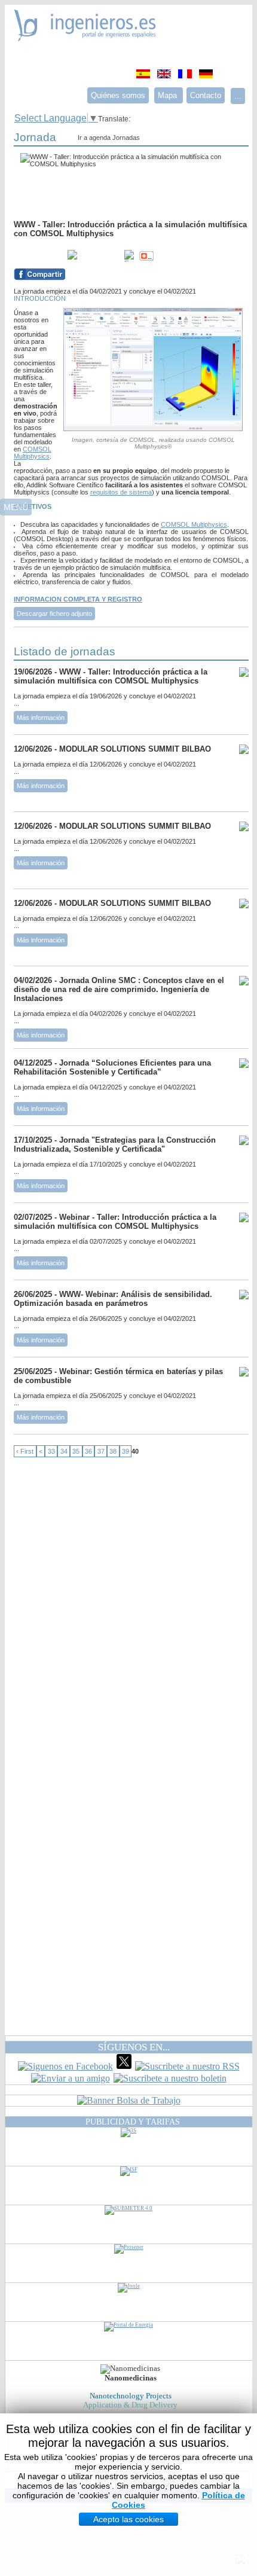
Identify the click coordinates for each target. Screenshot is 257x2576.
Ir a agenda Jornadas (109, 138)
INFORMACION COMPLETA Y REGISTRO (78, 599)
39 (126, 1451)
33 (51, 1451)
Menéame (38, 256)
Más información (41, 718)
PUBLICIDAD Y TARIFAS (133, 2122)
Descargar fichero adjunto (54, 614)
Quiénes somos (118, 95)
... (238, 96)
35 (76, 1451)
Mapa (169, 95)
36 (88, 1451)
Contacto (206, 95)
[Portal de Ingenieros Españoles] (85, 38)
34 (64, 1451)
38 (113, 1451)
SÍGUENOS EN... (134, 2047)
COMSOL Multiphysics (33, 453)
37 (101, 1451)
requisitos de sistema (121, 492)
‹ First (25, 1451)
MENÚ (16, 507)
